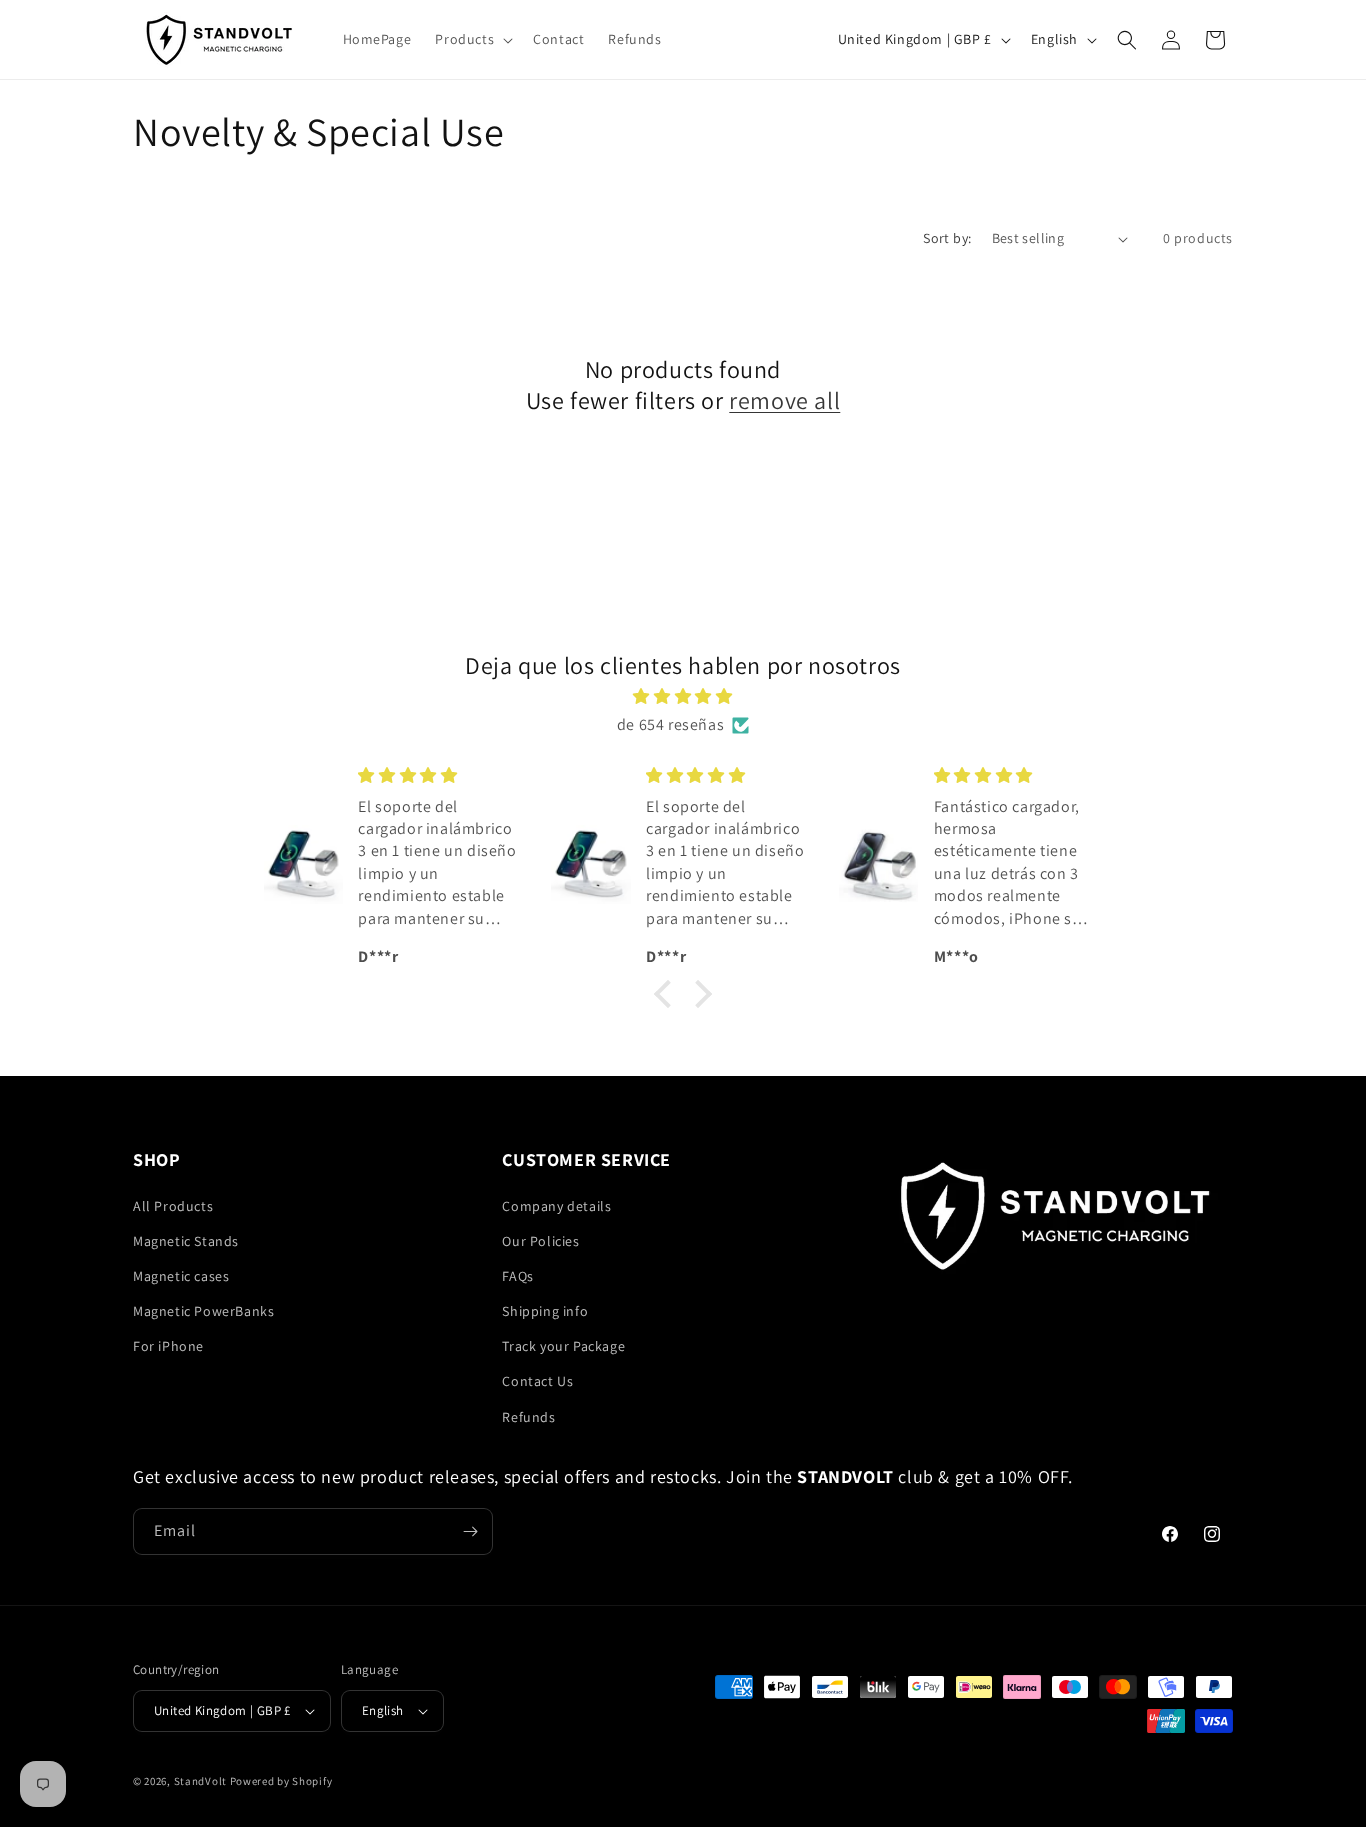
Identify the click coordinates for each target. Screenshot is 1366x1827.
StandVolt (200, 1781)
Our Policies (540, 1241)
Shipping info (545, 1311)
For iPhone (168, 1346)
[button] (472, 39)
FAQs (517, 1276)
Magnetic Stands (186, 1241)
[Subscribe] (470, 1531)
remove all (784, 400)
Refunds (528, 1417)
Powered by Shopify (281, 1781)
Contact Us (537, 1381)
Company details (556, 1206)
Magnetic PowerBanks (203, 1311)
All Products (173, 1206)
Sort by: (947, 238)
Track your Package (563, 1346)
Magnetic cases (181, 1276)
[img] (683, 697)
